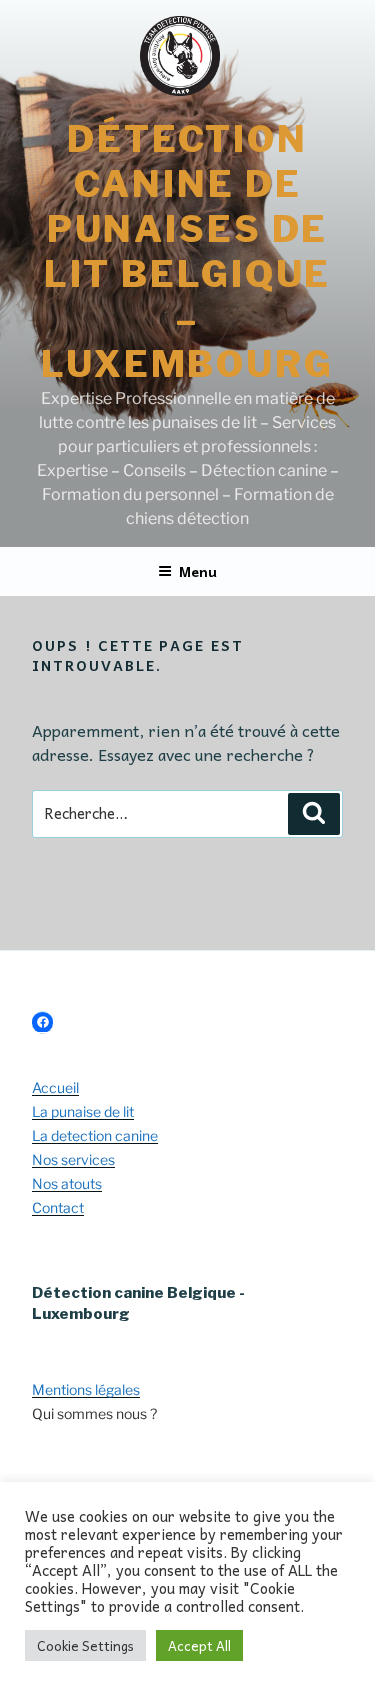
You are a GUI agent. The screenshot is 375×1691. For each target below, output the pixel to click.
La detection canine (95, 1135)
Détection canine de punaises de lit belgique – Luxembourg (187, 251)
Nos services (73, 1159)
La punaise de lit (83, 1111)
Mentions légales (86, 1389)
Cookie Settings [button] (85, 1645)
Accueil (55, 1087)
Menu (198, 571)
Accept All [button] (199, 1645)
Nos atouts (67, 1183)
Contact (58, 1207)
